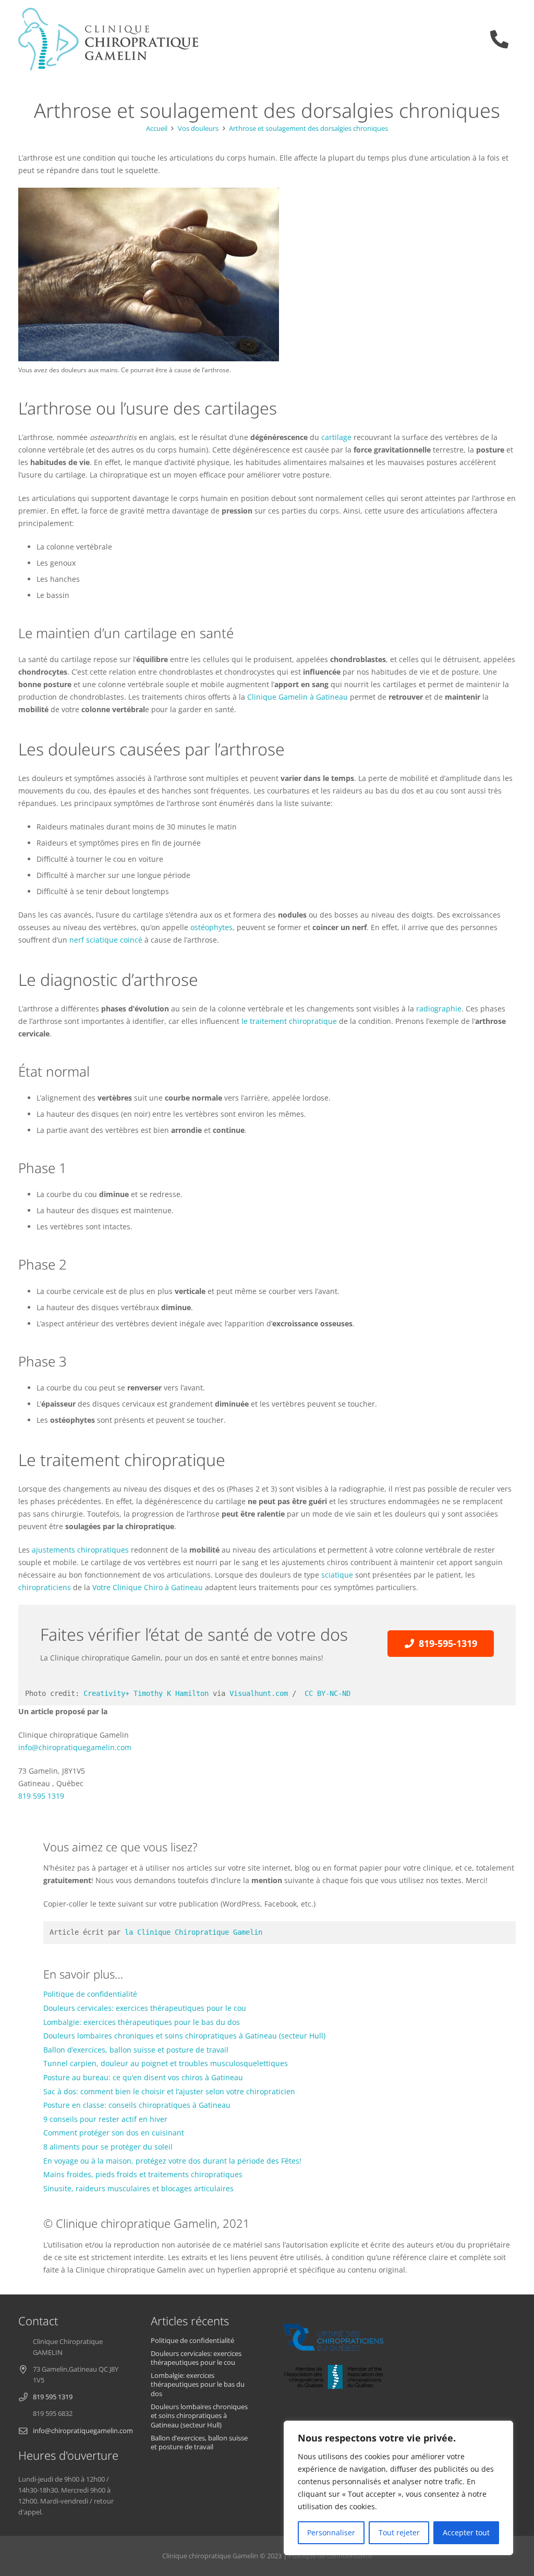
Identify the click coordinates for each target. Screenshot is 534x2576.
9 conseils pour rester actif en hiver (105, 2119)
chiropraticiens (45, 1587)
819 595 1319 (41, 1796)
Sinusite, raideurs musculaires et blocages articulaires (138, 2188)
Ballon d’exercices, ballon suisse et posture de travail (136, 2050)
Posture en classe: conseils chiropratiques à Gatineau (137, 2105)
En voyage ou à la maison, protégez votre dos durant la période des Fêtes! (172, 2161)
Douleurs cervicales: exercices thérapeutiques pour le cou (145, 2008)
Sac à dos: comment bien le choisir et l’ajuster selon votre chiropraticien (169, 2091)
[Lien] (503, 39)
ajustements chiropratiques (81, 1550)
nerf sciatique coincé (106, 940)
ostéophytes (211, 927)
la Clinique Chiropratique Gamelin (193, 1932)
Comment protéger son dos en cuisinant (114, 2133)
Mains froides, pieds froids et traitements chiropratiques (143, 2174)
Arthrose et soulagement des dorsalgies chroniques (308, 129)
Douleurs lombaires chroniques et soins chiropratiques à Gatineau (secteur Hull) (184, 2036)
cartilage (336, 437)
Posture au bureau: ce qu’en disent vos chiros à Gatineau (143, 2077)
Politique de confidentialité (90, 1994)
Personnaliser (331, 2532)
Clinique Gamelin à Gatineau (298, 697)
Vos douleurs (198, 129)
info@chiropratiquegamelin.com (75, 1747)
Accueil (157, 129)
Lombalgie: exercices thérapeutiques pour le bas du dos (142, 2022)
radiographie (439, 1009)
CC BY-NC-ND (325, 1693)
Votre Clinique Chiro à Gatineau (148, 1587)
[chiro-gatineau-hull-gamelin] (108, 39)
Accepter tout (466, 2532)
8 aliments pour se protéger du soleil (108, 2147)
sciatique (337, 1575)
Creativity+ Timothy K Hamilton (146, 1693)
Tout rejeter (399, 2532)
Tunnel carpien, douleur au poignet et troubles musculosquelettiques (166, 2063)
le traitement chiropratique (289, 1021)
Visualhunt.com (259, 1693)
